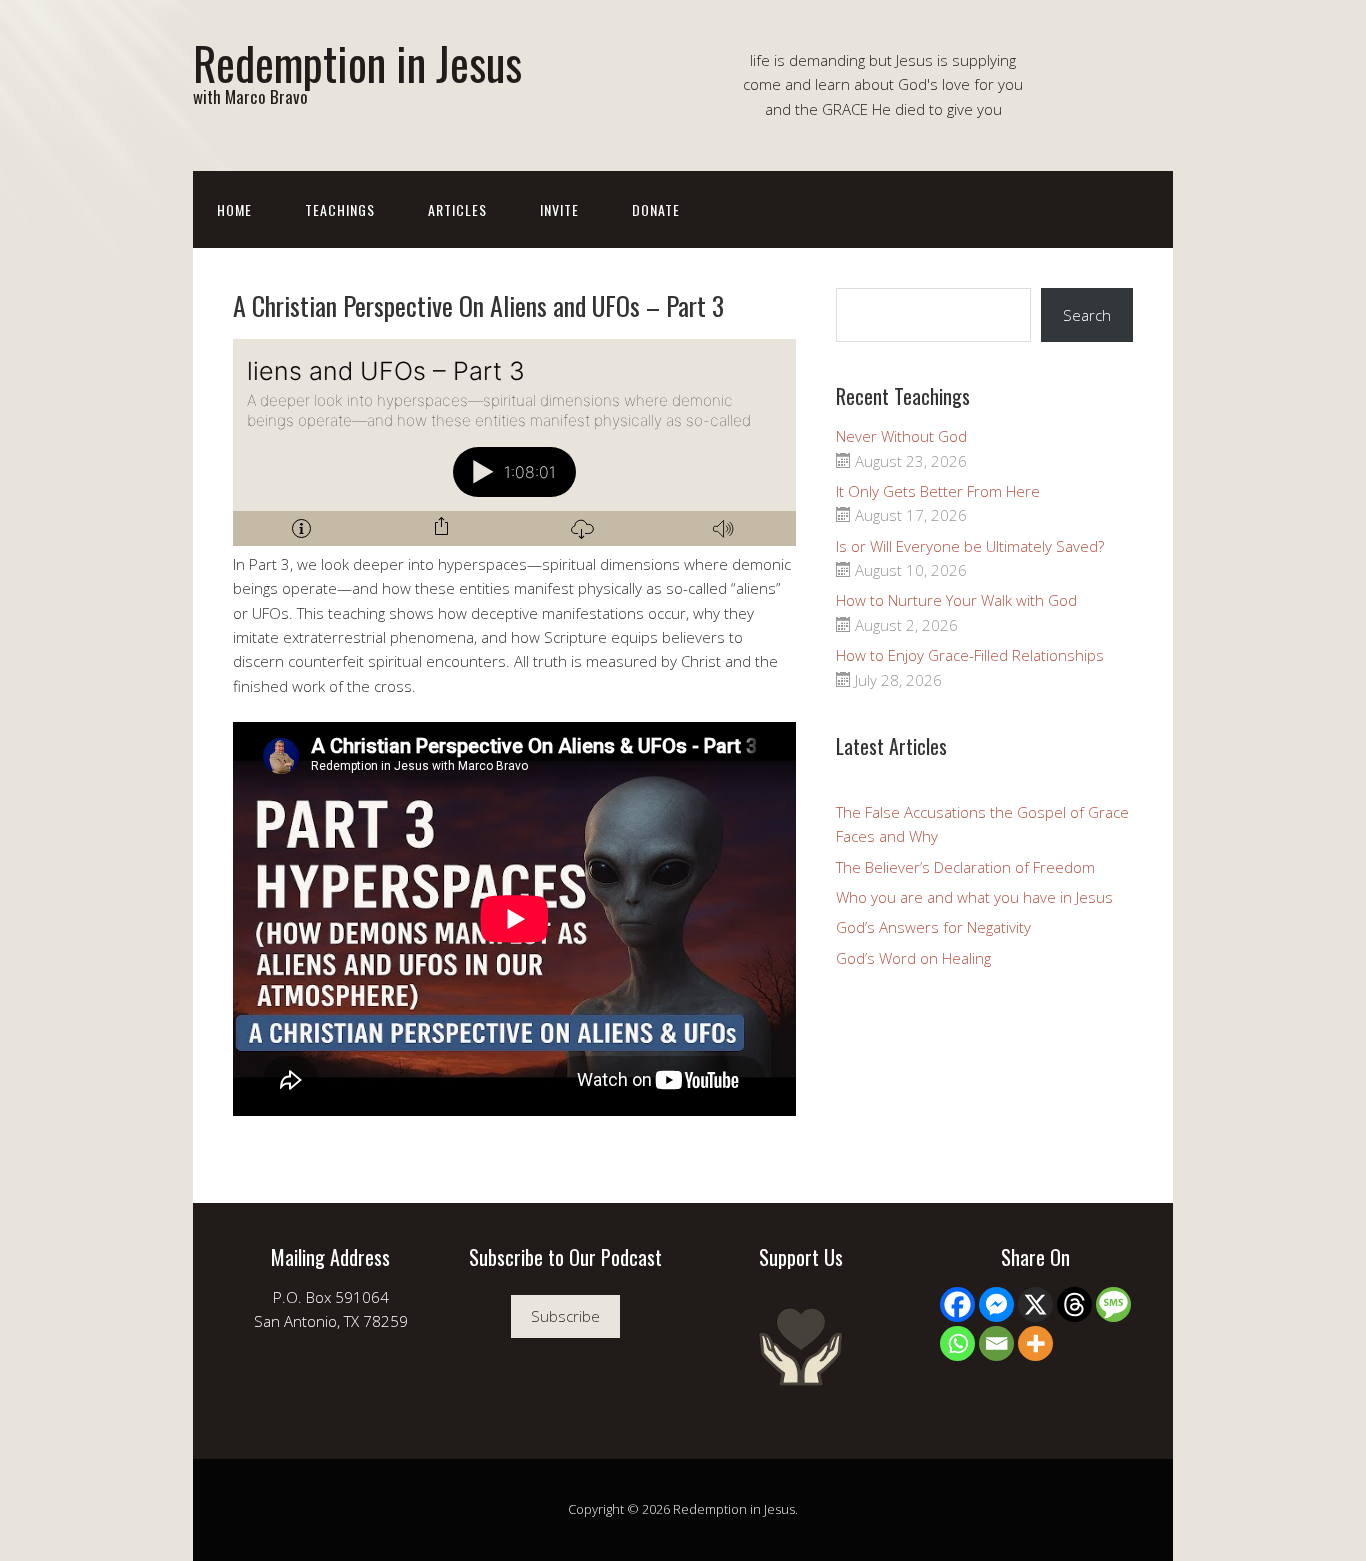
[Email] (996, 1343)
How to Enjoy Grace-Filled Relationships (970, 655)
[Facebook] (957, 1304)
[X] (1035, 1304)
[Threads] (1074, 1304)
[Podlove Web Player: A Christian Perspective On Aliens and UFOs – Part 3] (514, 442)
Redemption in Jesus (357, 62)
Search (1087, 315)
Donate (656, 209)
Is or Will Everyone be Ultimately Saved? (970, 546)
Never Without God (901, 436)
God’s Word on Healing (913, 958)
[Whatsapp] (957, 1343)
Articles (457, 209)
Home (234, 209)
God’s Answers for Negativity (933, 927)
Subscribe (565, 1316)
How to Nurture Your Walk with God (956, 600)
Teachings (340, 209)
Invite (559, 209)
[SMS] (1113, 1304)
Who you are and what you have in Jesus (974, 897)
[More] (1035, 1343)
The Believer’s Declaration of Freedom (965, 867)
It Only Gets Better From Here (938, 491)
